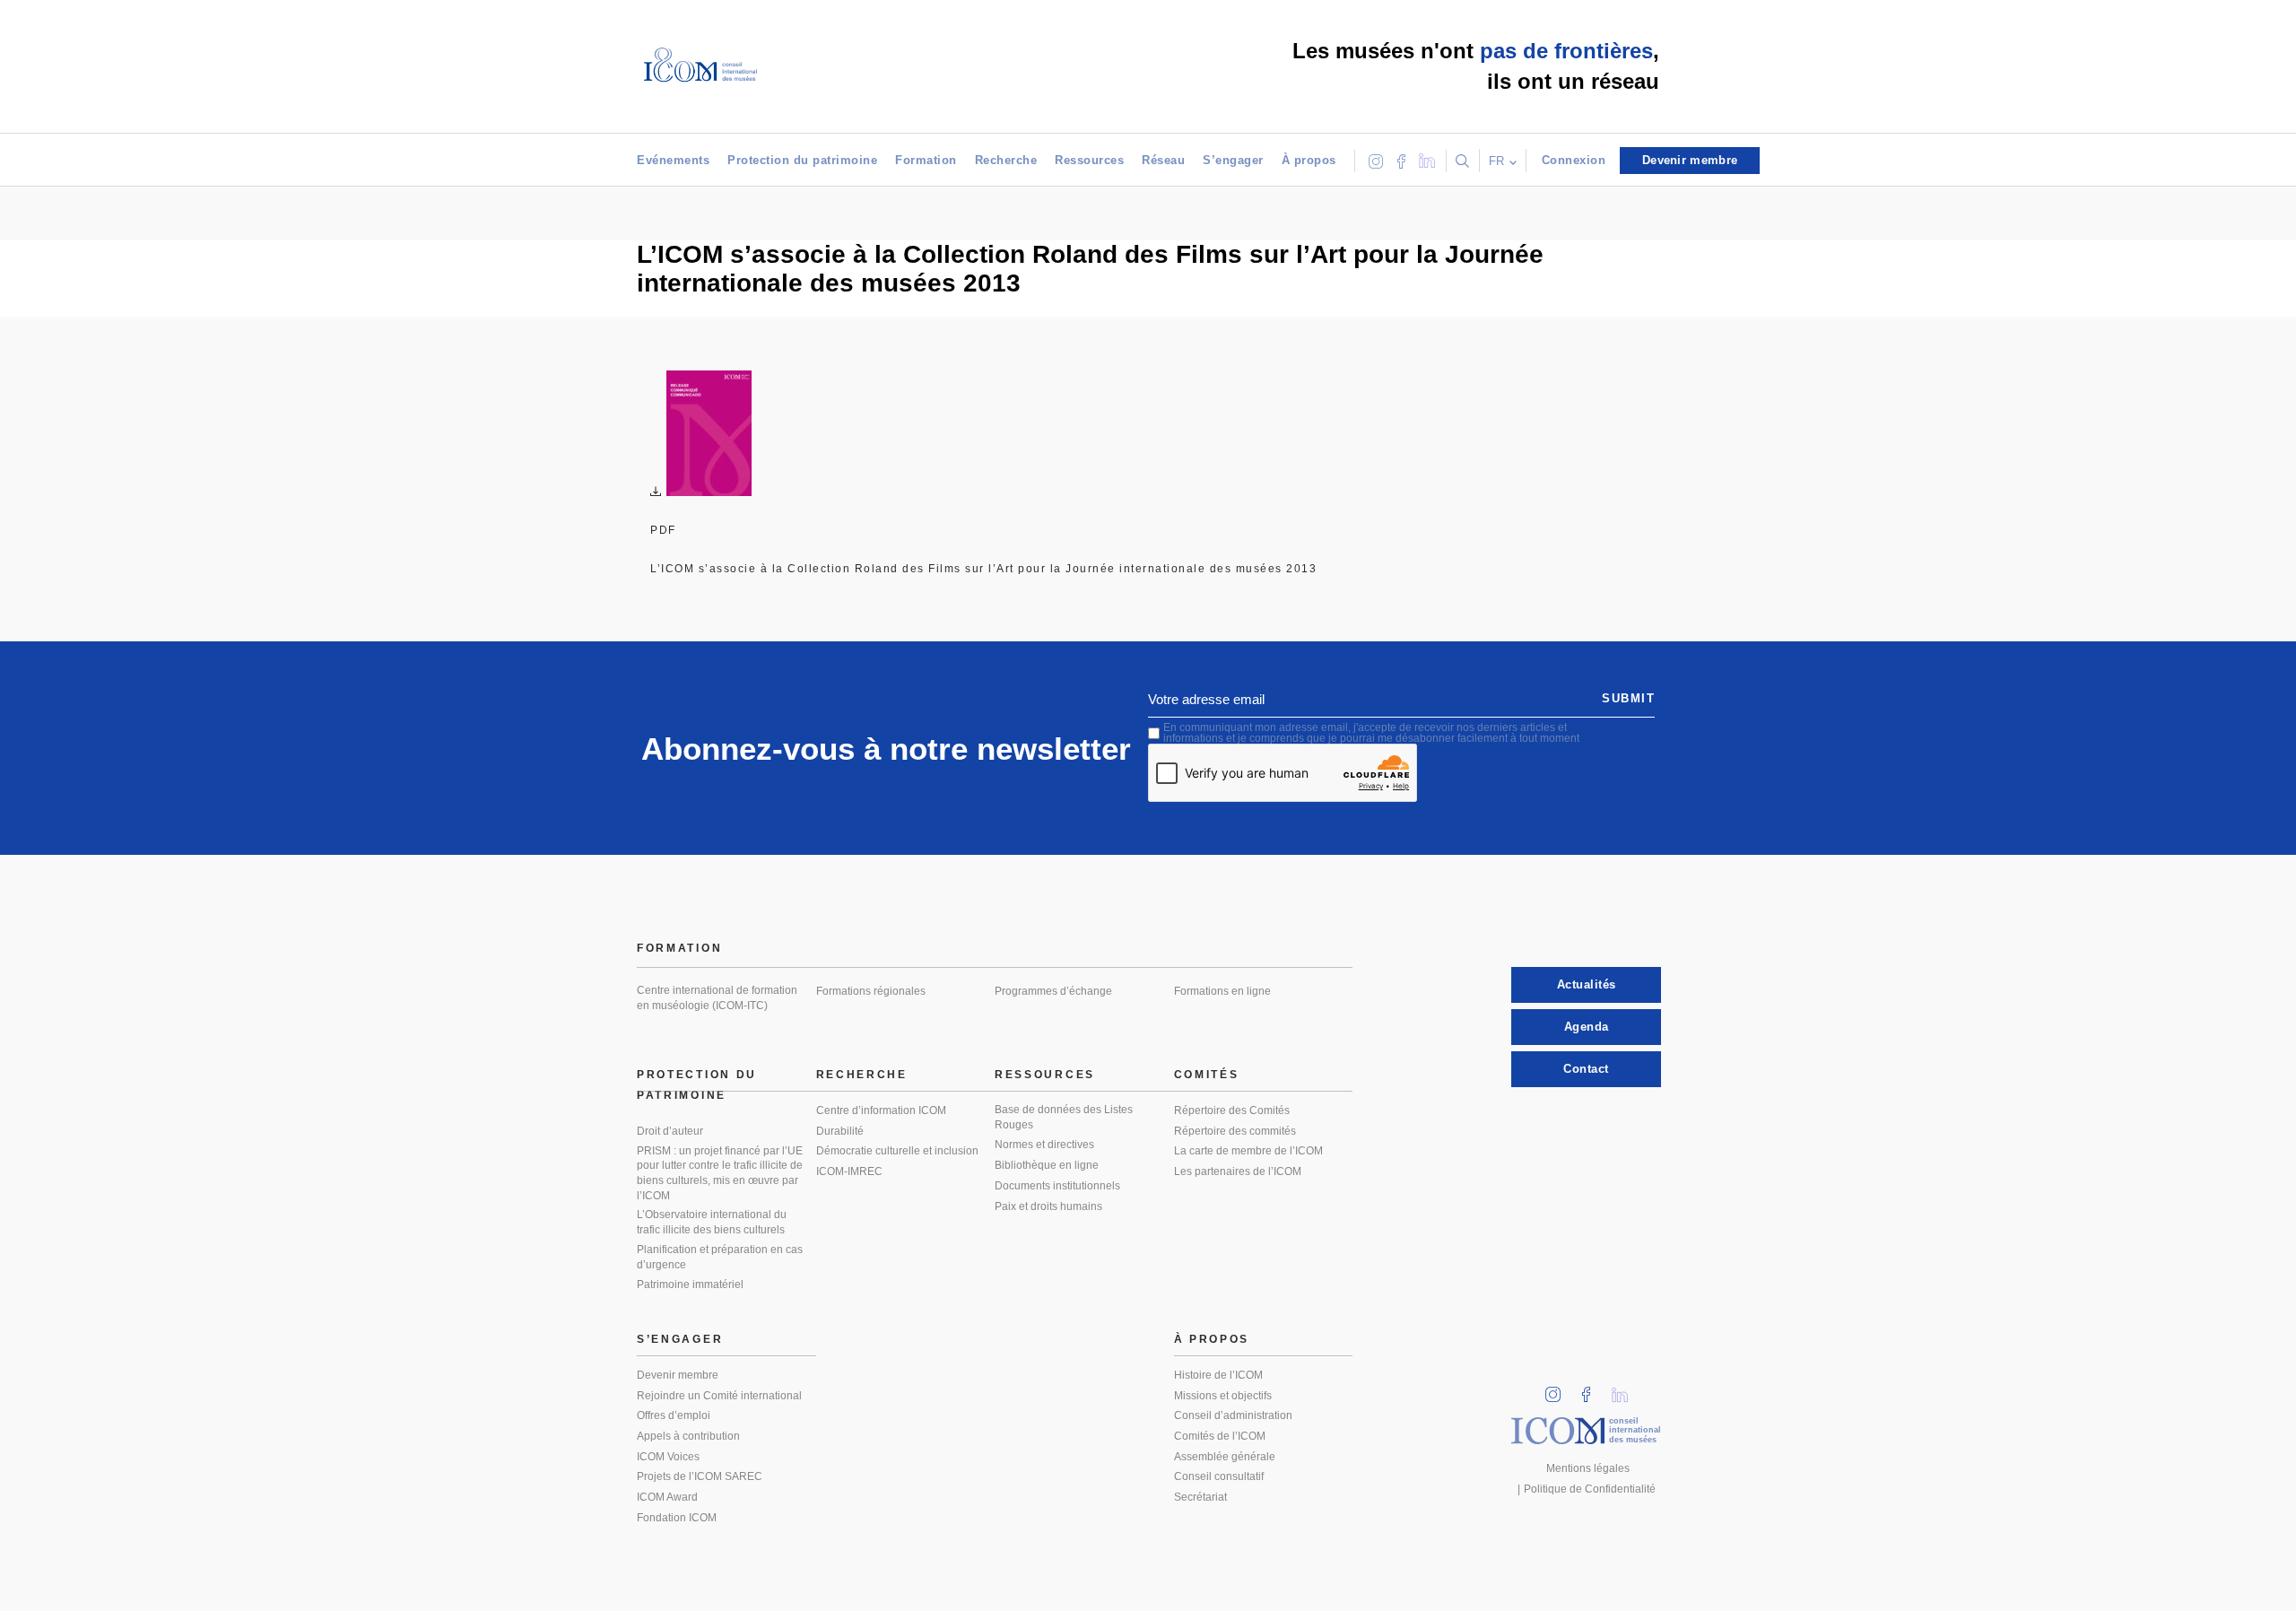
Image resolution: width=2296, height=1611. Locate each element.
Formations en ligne (1222, 991)
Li (1626, 1389)
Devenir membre (678, 1375)
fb (1592, 1389)
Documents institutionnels (1057, 1186)
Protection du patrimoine (802, 160)
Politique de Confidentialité (1590, 1489)
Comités (1207, 1075)
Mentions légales (1588, 1468)
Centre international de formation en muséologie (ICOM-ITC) (717, 998)
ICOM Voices (668, 1457)
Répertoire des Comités (1232, 1110)
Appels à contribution (688, 1436)
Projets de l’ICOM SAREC (700, 1476)
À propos (1309, 160)
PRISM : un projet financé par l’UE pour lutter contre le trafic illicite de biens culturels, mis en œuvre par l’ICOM (720, 1173)
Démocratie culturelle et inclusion (897, 1151)
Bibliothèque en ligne (1047, 1165)
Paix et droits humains (1048, 1206)
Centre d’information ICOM (881, 1110)
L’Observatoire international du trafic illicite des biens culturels (712, 1222)
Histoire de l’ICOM (1218, 1375)
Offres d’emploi (674, 1415)
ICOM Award (667, 1497)
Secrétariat (1200, 1497)
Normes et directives (1044, 1145)
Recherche (1006, 160)
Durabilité (840, 1131)
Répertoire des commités (1235, 1131)
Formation (926, 160)
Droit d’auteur (670, 1131)
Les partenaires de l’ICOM (1238, 1171)
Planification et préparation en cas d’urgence (720, 1257)
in (1559, 1389)
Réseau (1163, 160)
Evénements (673, 160)
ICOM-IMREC (849, 1171)
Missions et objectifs (1223, 1396)
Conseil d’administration (1233, 1415)
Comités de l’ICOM (1220, 1436)
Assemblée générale (1225, 1457)
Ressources (1089, 160)
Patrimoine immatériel (690, 1284)
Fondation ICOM (677, 1518)
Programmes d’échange (1053, 991)
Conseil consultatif (1219, 1476)
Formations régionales (871, 991)
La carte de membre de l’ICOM (1248, 1151)
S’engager (1233, 160)
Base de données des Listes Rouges (1064, 1117)
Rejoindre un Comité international (719, 1396)
